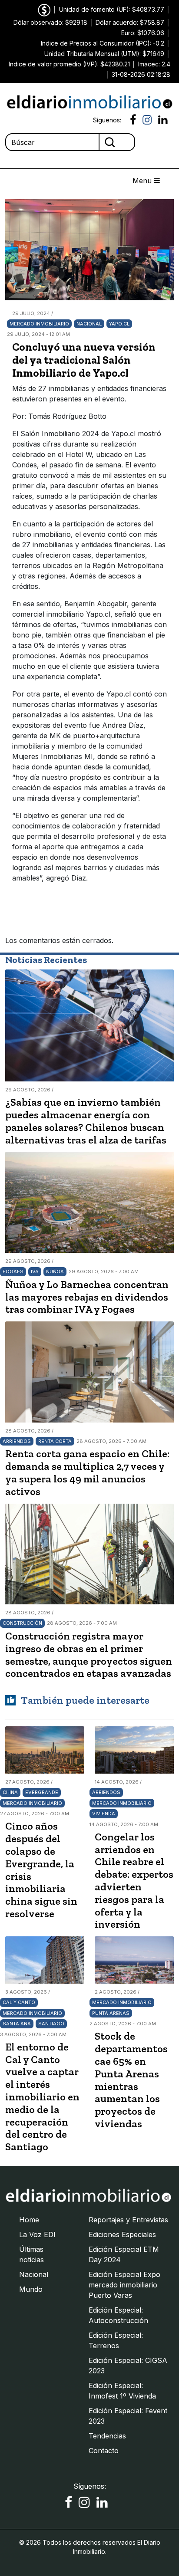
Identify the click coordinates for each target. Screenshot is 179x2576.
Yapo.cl (119, 324)
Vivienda (104, 1814)
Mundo (31, 2289)
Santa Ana (17, 2024)
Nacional (89, 324)
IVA (35, 1272)
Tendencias (107, 2436)
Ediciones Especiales (122, 2234)
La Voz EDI (37, 2234)
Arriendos (17, 1441)
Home (29, 2220)
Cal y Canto (19, 2002)
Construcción (22, 1623)
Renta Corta (55, 1441)
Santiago (51, 2024)
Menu (143, 181)
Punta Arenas (111, 2013)
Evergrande (42, 1792)
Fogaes (13, 1272)
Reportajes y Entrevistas (128, 2220)
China (10, 1792)
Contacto (104, 2451)
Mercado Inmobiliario (39, 324)
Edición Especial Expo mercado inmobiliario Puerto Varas (124, 2285)
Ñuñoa (55, 1272)
